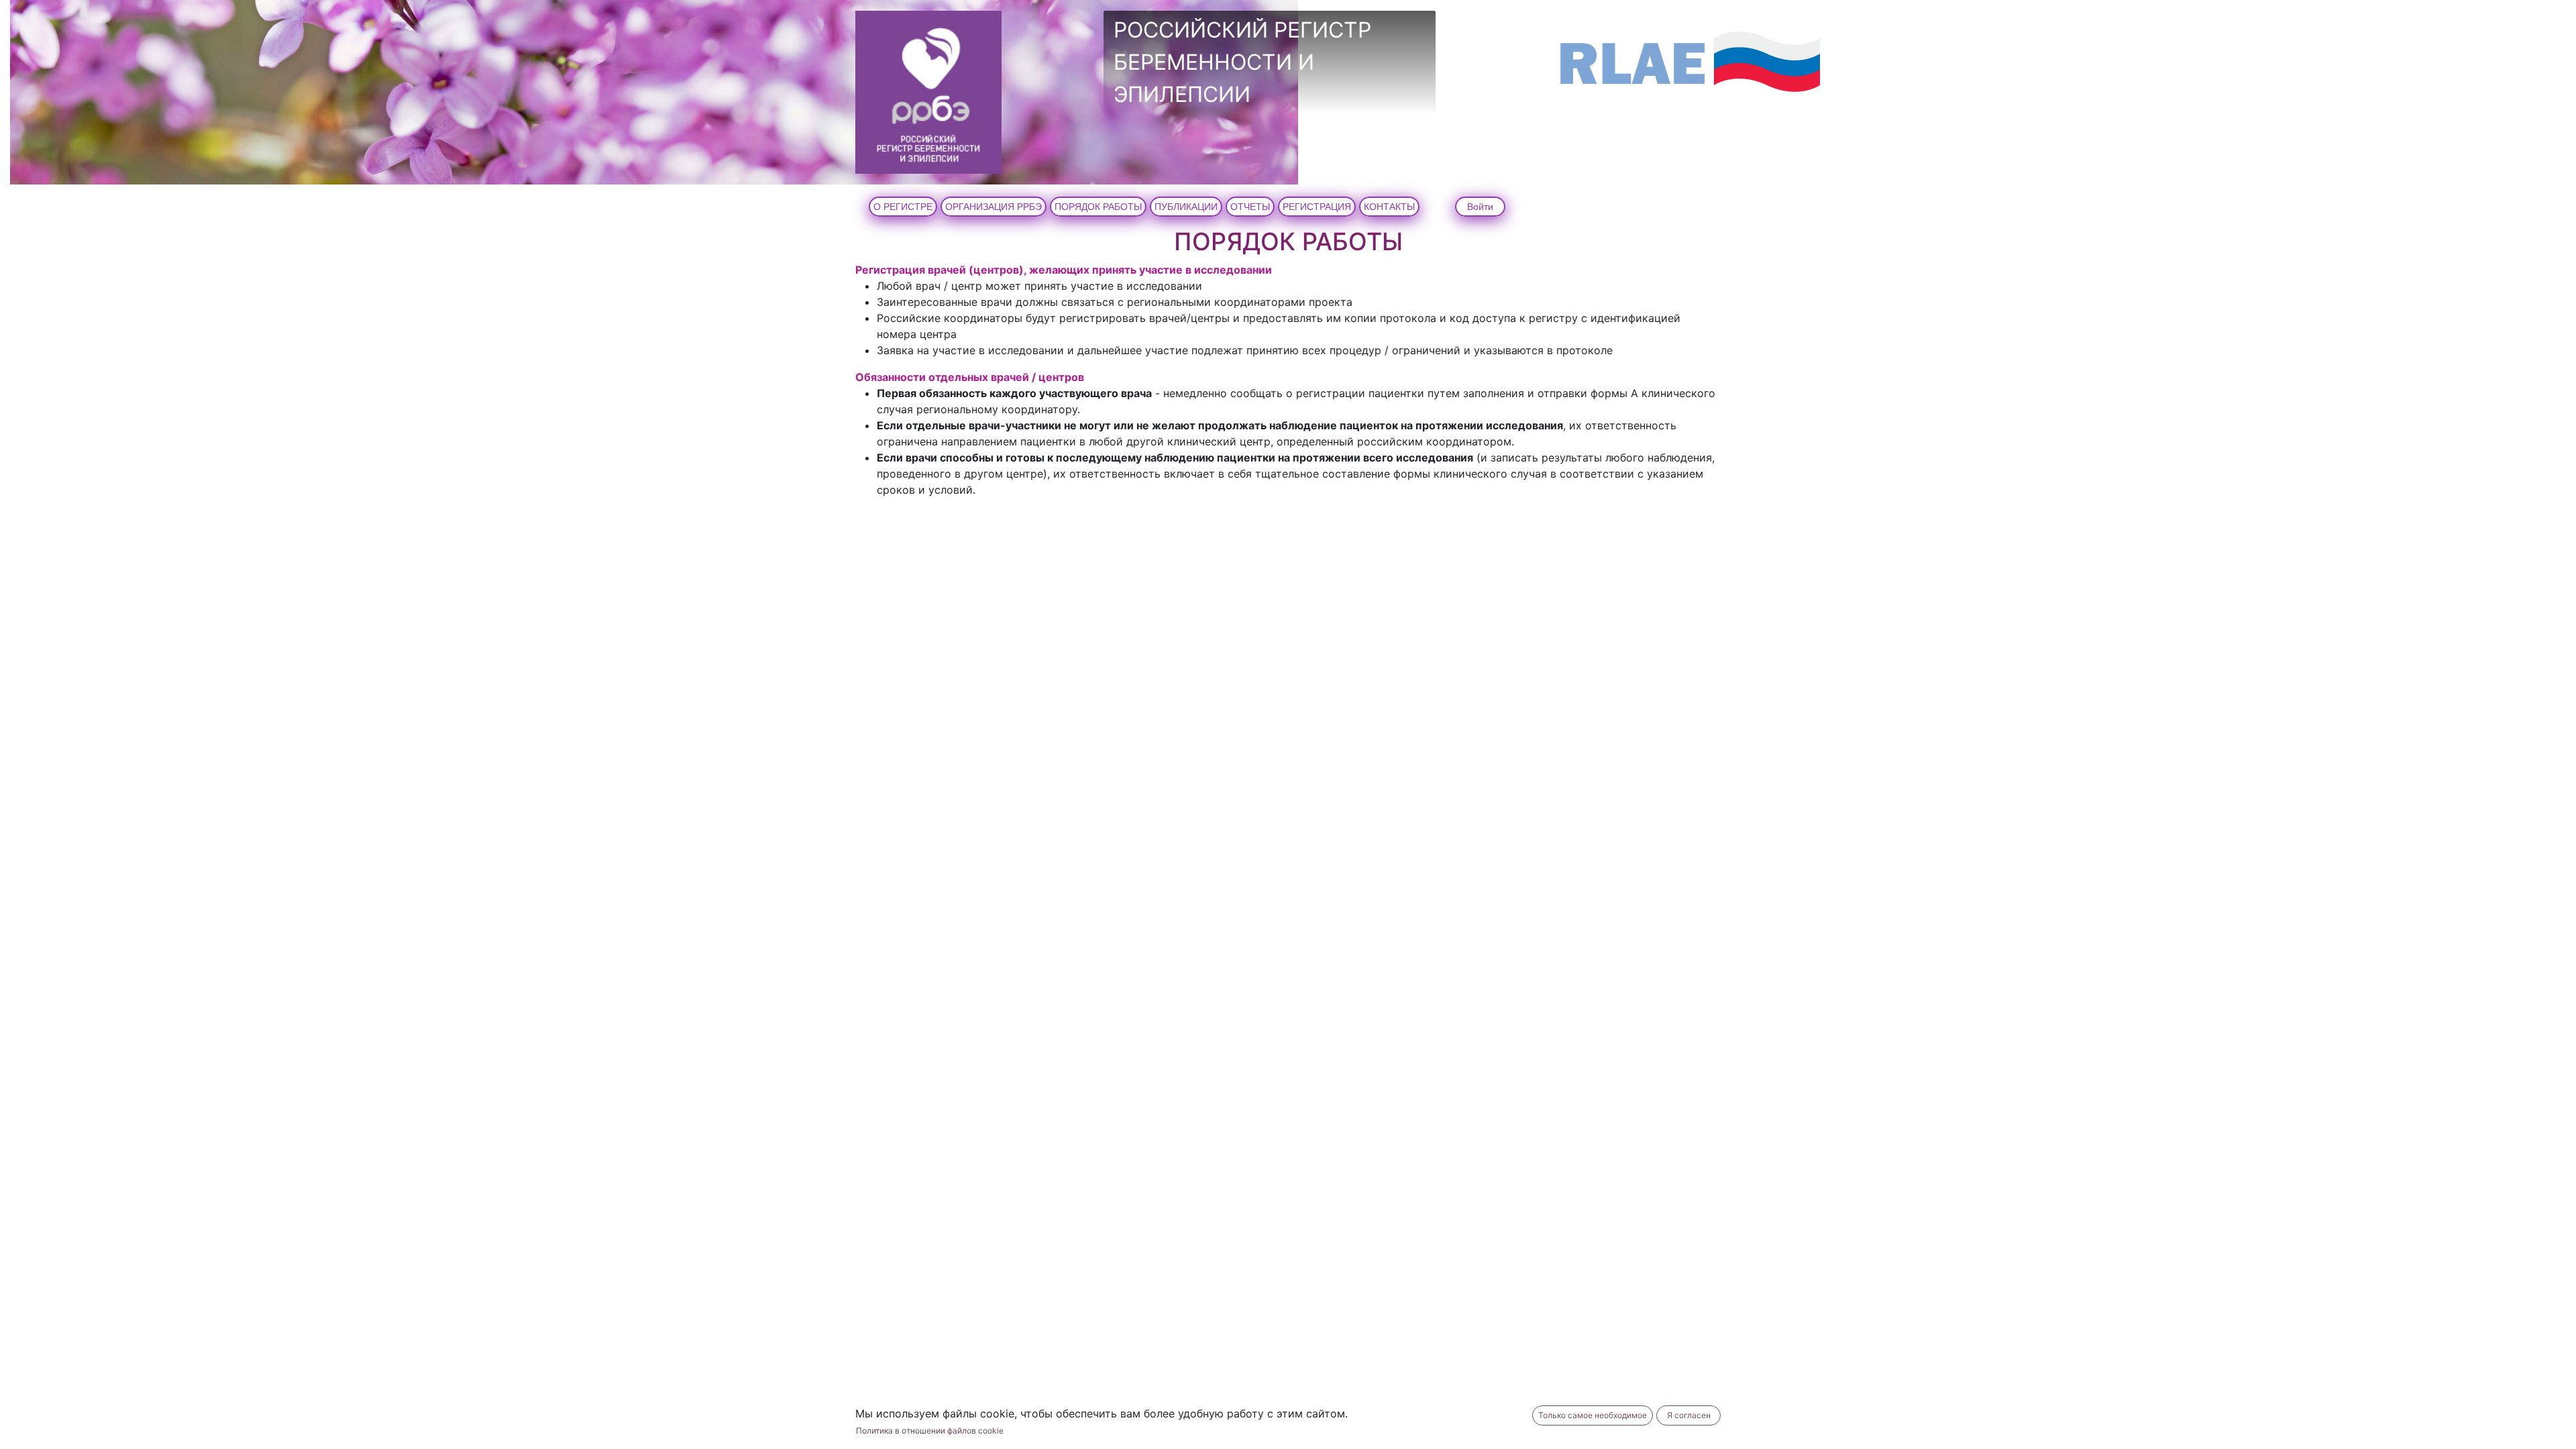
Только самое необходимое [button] (1593, 1415)
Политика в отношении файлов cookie (930, 1431)
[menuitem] (903, 207)
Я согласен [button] (1689, 1415)
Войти (1480, 207)
